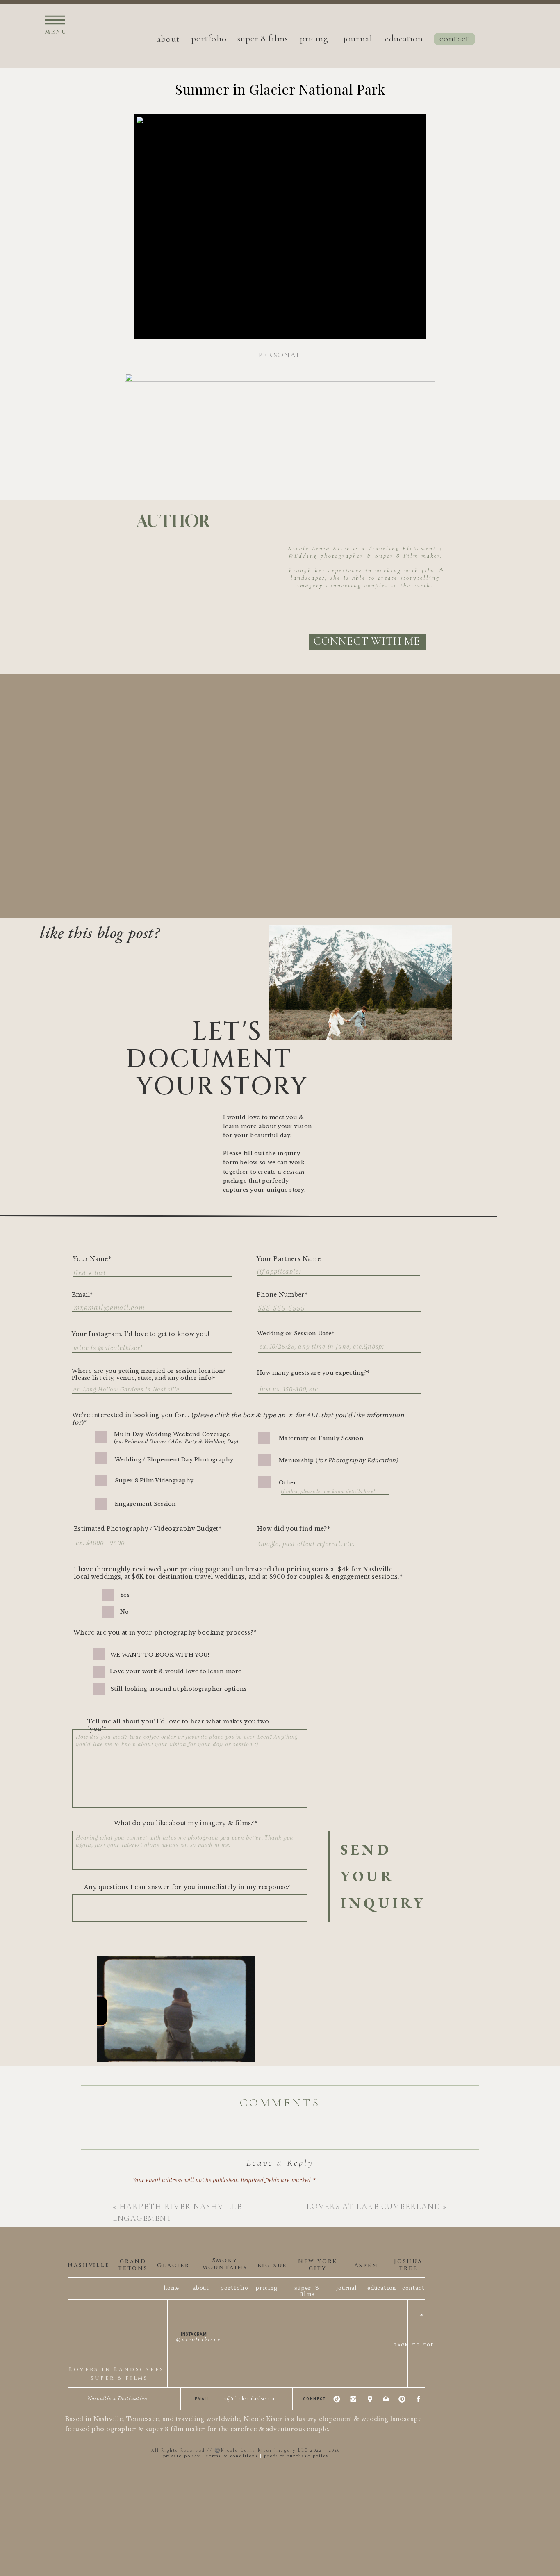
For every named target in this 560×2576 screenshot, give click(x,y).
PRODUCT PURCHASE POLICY (296, 2456)
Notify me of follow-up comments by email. (187, 2400)
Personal (280, 355)
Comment (147, 2196)
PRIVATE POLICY (182, 2456)
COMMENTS (280, 2103)
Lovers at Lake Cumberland (374, 2206)
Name (142, 2289)
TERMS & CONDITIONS (232, 2456)
